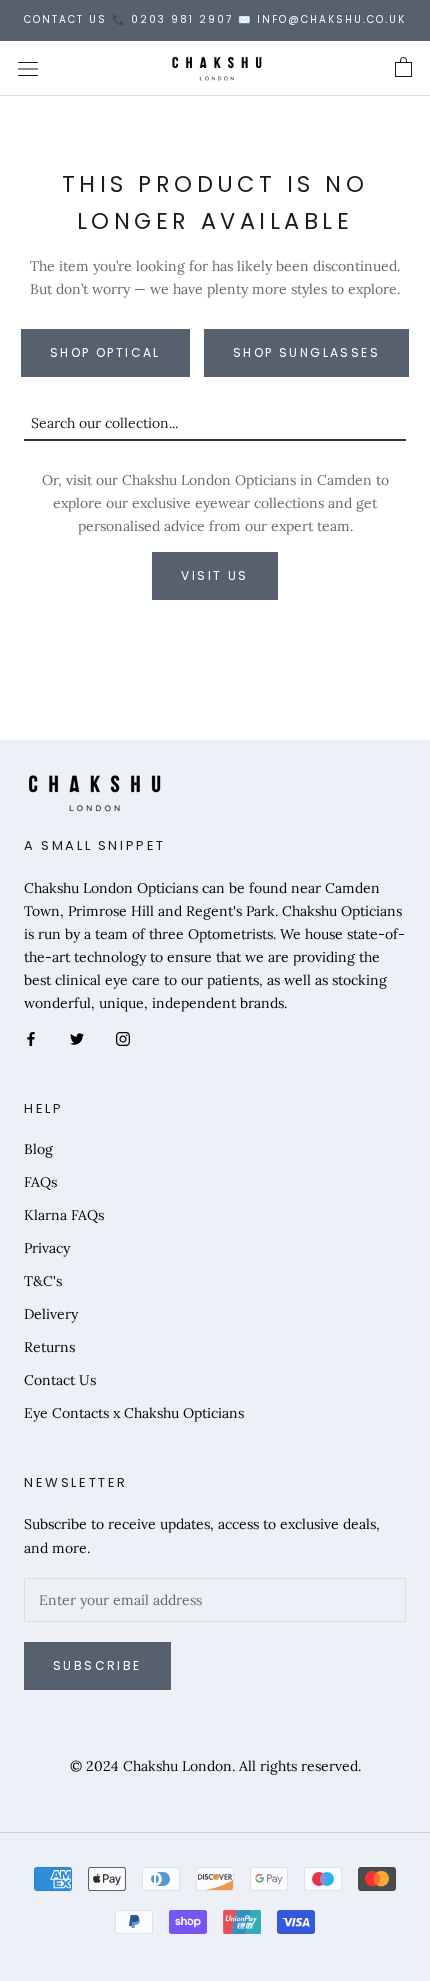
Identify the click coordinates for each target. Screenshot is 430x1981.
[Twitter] (77, 1037)
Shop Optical (105, 352)
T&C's (43, 1281)
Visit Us (214, 575)
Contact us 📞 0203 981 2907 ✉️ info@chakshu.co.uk (215, 19)
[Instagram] (123, 1037)
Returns (49, 1347)
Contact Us (60, 1380)
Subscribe (97, 1665)
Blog (38, 1149)
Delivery (51, 1314)
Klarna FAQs (64, 1215)
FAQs (40, 1182)
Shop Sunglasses (306, 352)
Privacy (47, 1248)
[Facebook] (31, 1037)
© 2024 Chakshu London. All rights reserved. (215, 1766)
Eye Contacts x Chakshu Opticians (134, 1413)
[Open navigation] (28, 68)
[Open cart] (403, 68)
